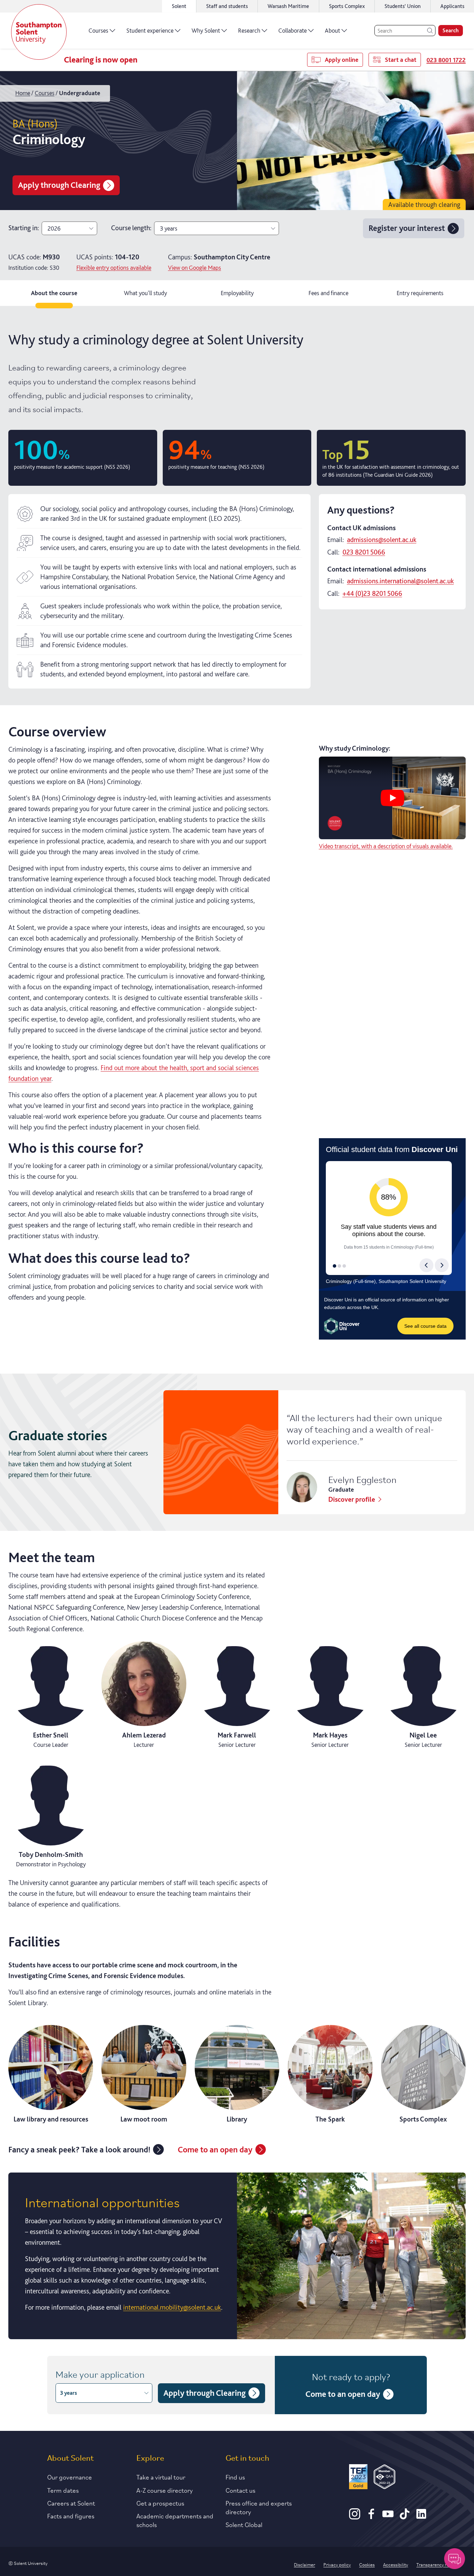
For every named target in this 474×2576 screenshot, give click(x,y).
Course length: (131, 228)
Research (249, 30)
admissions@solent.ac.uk (382, 540)
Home (23, 93)
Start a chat (401, 60)
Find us (235, 2477)
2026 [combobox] (54, 228)
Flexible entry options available (114, 268)
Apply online (342, 60)
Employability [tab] (237, 293)
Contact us (240, 2490)
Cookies (367, 2564)
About (332, 30)
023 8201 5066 (364, 552)
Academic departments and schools (175, 2520)
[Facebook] (371, 2517)
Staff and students (227, 6)
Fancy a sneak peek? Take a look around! (79, 2149)
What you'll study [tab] (145, 293)
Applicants (452, 6)
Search (451, 30)
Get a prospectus (160, 2503)
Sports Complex (347, 6)
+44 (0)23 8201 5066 (372, 593)
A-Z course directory (165, 2490)
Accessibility (396, 2564)
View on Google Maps (194, 268)
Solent (179, 6)
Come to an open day (215, 2149)
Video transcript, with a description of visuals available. (386, 846)
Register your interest (407, 228)
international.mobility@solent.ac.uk (172, 2307)
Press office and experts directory (259, 2507)
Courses (98, 30)
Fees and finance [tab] (328, 293)
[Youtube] (388, 2517)
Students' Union (403, 6)
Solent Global (244, 2524)
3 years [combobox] (169, 228)
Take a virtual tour (161, 2477)
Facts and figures (71, 2516)
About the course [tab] (54, 293)
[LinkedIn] (421, 2517)
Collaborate (293, 30)
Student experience (150, 30)
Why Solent (206, 30)
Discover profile (352, 1499)
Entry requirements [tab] (420, 293)
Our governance (70, 2477)
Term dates (63, 2490)
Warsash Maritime (288, 6)
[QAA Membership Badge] (385, 2478)
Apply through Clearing (59, 185)
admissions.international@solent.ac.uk (400, 581)
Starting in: (24, 228)
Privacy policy (337, 2564)
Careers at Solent (71, 2503)
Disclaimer (304, 2564)
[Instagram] (355, 2517)
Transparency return (437, 2564)
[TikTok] (405, 2517)
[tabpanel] (237, 1331)
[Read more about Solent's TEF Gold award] (358, 2478)
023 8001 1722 (446, 60)
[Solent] (39, 32)
